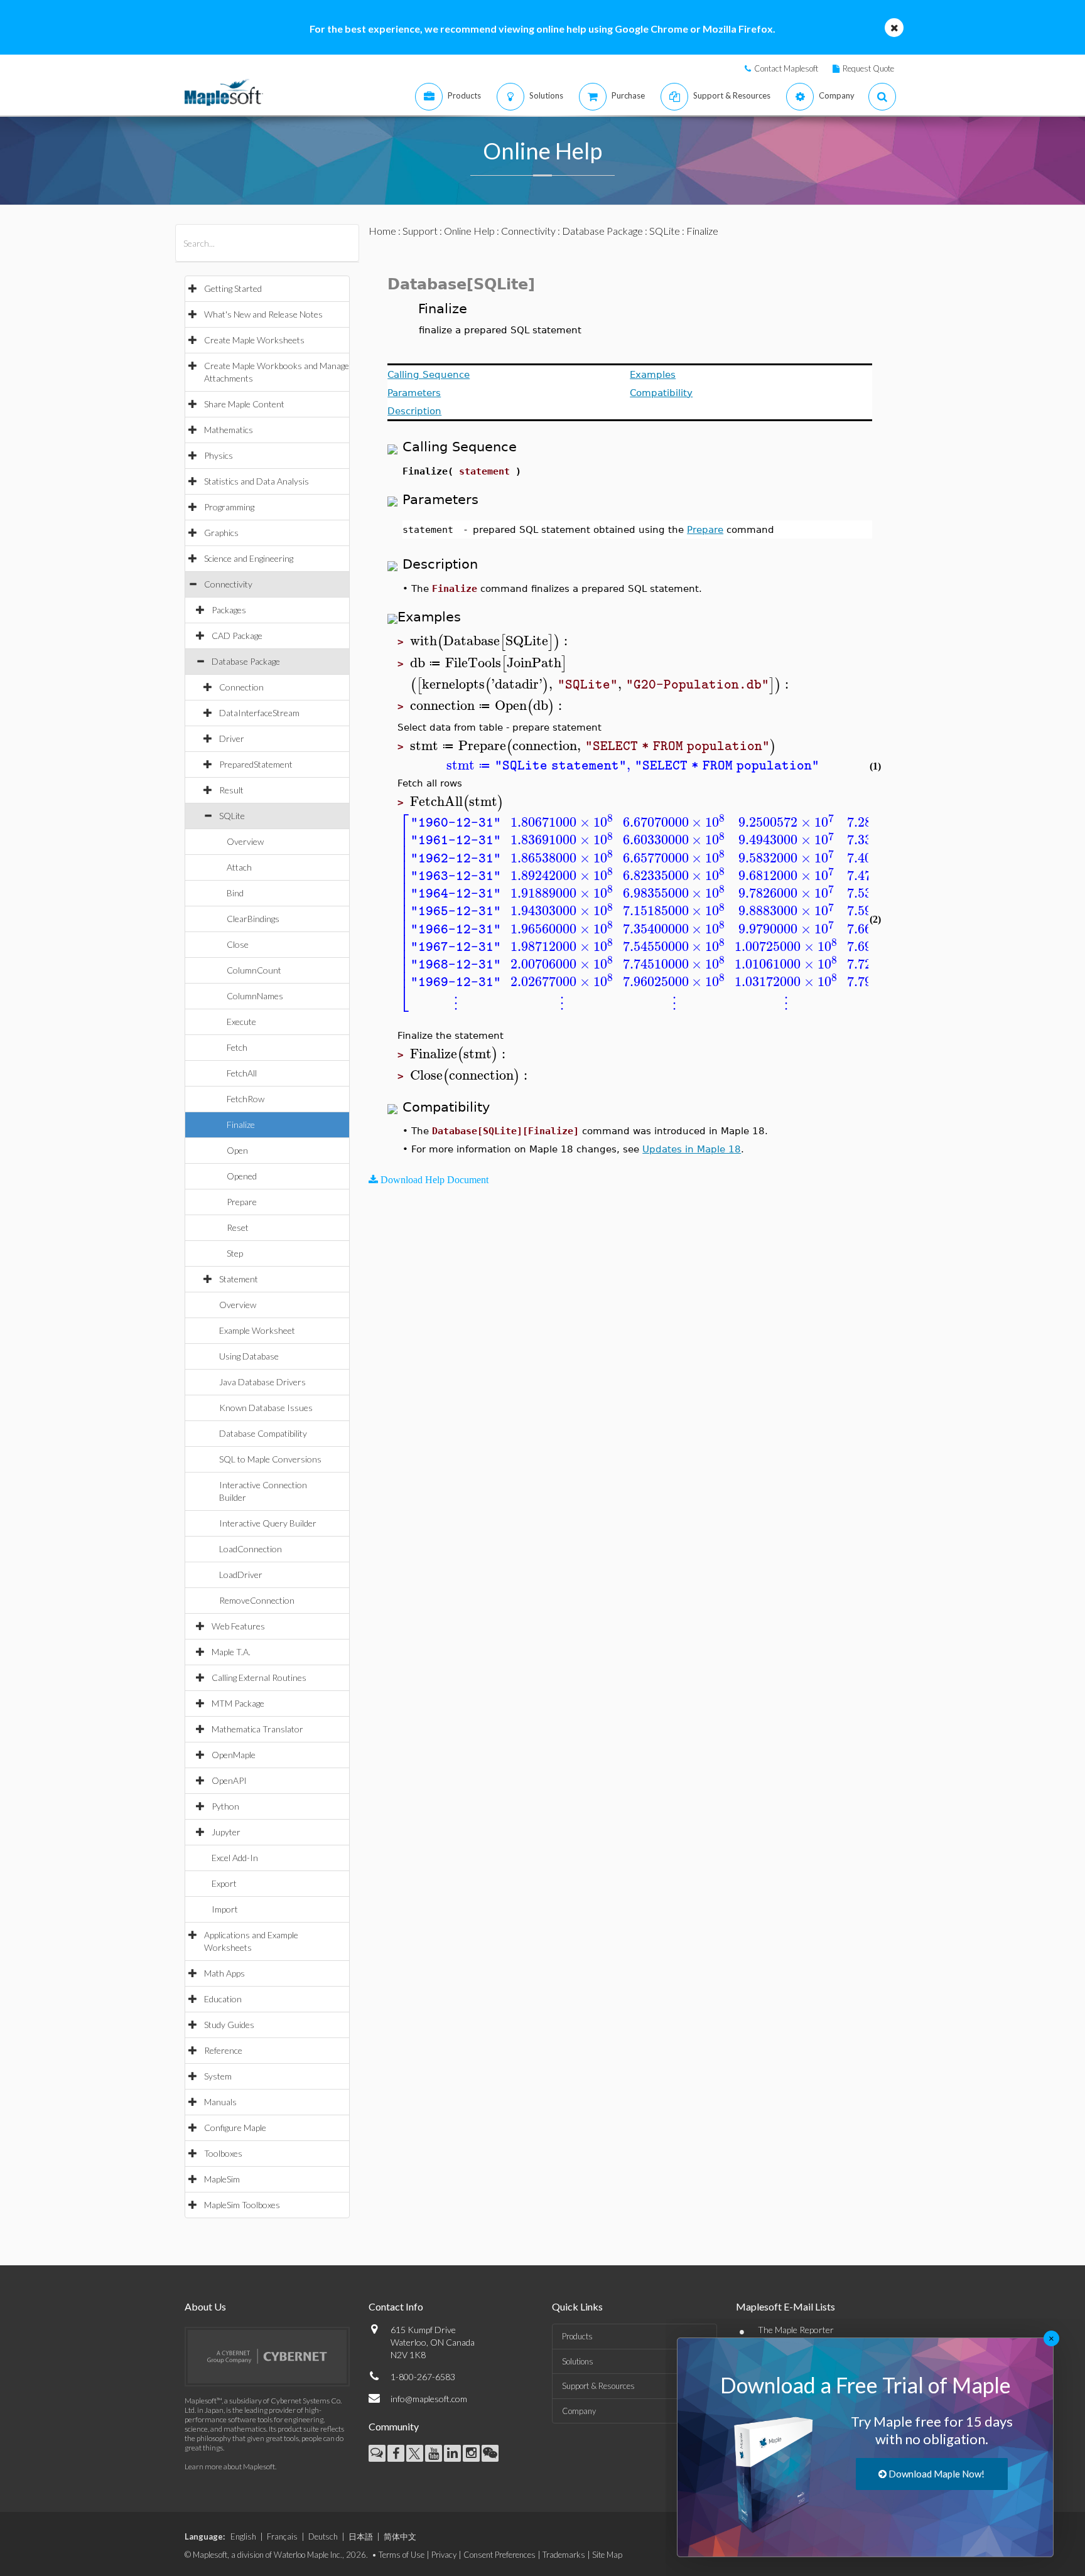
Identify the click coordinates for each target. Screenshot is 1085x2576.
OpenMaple (234, 1755)
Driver (232, 738)
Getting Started (233, 288)
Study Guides (229, 2025)
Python (225, 1806)
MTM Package (238, 1703)
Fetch (237, 1047)
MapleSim (222, 2179)
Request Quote (868, 68)
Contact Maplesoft (786, 68)
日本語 (361, 2536)
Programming (229, 507)
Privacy (444, 2555)
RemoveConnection (257, 1600)
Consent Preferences (499, 2555)
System (218, 2076)
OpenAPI (229, 1780)
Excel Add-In (235, 1858)
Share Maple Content (244, 404)
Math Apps (224, 1973)
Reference (223, 2050)
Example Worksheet (257, 1330)
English (243, 2536)
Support (420, 231)
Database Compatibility (263, 1433)
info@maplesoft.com (429, 2399)
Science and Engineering (249, 558)
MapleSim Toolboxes (242, 2205)
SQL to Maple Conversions (270, 1459)
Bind (235, 893)
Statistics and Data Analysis (256, 481)
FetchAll (242, 1073)
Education (223, 1999)
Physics (219, 455)
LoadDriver (241, 1575)
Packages (229, 610)
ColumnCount (254, 970)
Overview (245, 841)
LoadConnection (251, 1549)
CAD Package (237, 636)
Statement (239, 1279)
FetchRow (246, 1099)
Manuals (220, 2102)
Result (231, 790)
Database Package (246, 661)
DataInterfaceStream (259, 713)
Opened (242, 1176)
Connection (241, 687)
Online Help (469, 231)
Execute (241, 1022)
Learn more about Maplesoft (230, 2466)
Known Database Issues (266, 1408)
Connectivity (228, 584)
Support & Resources (598, 2386)
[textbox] (491, 641)
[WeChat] (490, 2453)
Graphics (221, 533)
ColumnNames (255, 996)
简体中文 (400, 2536)
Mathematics (229, 430)
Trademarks (564, 2555)
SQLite (232, 816)
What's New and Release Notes (263, 314)
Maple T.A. (231, 1652)
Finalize (241, 1124)
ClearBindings (253, 919)
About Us (205, 2306)
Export (224, 1883)
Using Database (249, 1356)
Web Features (238, 1626)
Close (238, 944)
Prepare (242, 1202)
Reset (238, 1227)
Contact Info (396, 2306)
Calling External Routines (259, 1677)
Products (577, 2336)
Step (235, 1253)
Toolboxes (223, 2153)
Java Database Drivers (262, 1382)
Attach (239, 867)
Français (282, 2536)
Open (237, 1150)
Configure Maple (235, 2128)
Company (579, 2411)
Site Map (607, 2555)
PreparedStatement (256, 764)
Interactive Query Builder (268, 1523)
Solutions (578, 2361)
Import (225, 1909)
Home (382, 231)
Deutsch (323, 2536)
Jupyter (226, 1832)
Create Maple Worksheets (254, 340)
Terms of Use (402, 2555)
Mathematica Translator (257, 1729)
